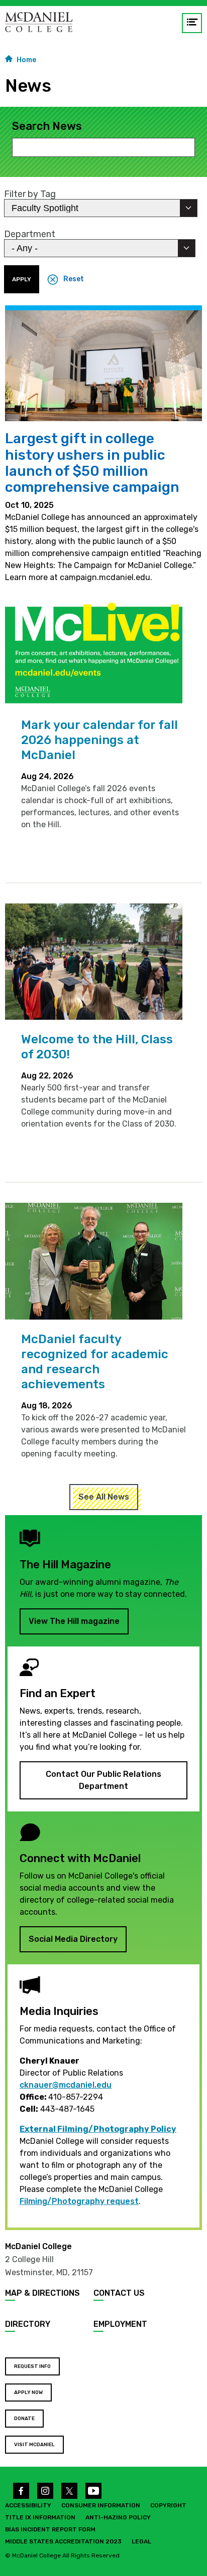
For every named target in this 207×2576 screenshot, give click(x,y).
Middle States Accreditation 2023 (63, 2541)
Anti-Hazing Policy (118, 2517)
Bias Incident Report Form (50, 2529)
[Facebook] (21, 2491)
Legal (141, 2541)
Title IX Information (40, 2517)
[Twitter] (69, 2491)
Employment (120, 2324)
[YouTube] (93, 2491)
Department (30, 234)
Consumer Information (101, 2505)
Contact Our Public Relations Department (103, 1780)
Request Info (32, 2366)
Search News (47, 126)
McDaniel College (38, 2246)
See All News (104, 1497)
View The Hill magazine (74, 1621)
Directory (28, 2324)
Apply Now (28, 2393)
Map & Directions (42, 2293)
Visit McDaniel (34, 2445)
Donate (24, 2419)
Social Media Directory (73, 1939)
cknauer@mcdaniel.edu (66, 2085)
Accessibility (28, 2505)
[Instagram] (45, 2491)
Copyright (168, 2505)
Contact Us (119, 2293)
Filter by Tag (30, 194)
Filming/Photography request (79, 2201)
